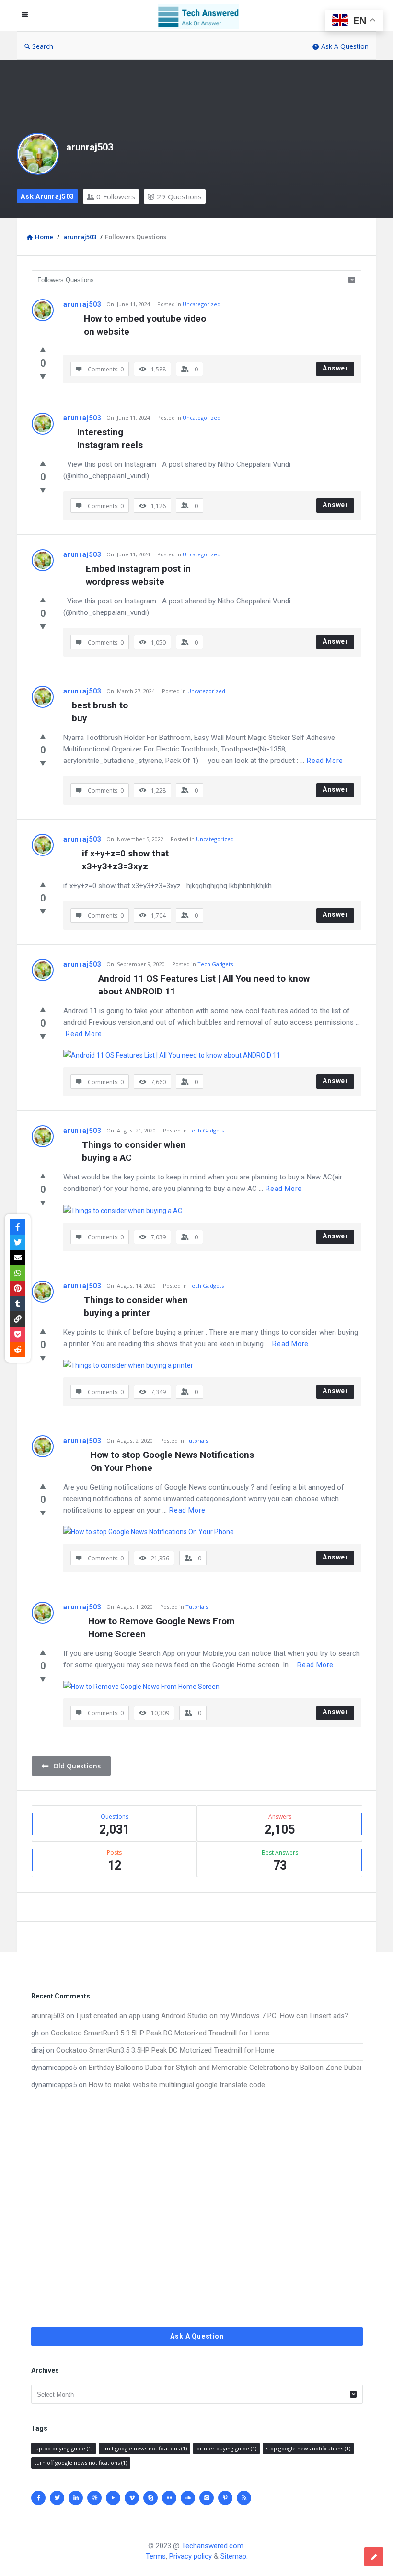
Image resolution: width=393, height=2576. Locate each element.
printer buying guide (226, 2448)
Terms (156, 2556)
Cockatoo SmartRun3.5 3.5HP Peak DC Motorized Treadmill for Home (160, 2033)
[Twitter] (57, 2498)
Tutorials (197, 1440)
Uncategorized (202, 304)
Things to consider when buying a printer (137, 1306)
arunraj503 (90, 147)
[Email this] (18, 1258)
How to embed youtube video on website (146, 325)
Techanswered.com (213, 2546)
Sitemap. (234, 2556)
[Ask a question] (374, 2557)
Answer (335, 368)
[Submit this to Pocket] (18, 1334)
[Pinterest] (225, 2498)
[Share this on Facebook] (18, 1227)
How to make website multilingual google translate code (177, 2085)
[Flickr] (169, 2498)
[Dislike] (43, 376)
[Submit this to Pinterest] (18, 1288)
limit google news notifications (144, 2448)
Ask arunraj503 (47, 196)
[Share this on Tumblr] (18, 1304)
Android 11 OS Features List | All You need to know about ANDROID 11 (205, 985)
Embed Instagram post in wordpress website (139, 575)
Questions (179, 196)
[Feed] (244, 2498)
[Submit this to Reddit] (18, 1350)
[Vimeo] (132, 2498)
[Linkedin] (76, 2498)
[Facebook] (38, 2498)
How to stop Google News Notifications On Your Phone (173, 1461)
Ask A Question (345, 46)
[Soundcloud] (188, 2498)
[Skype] (150, 2498)
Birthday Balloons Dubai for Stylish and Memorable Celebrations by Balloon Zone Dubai (225, 2068)
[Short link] (18, 1319)
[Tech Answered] (203, 16)
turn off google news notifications (81, 2463)
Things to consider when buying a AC (135, 1151)
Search (43, 46)
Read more (325, 761)
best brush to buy (100, 712)
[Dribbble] (94, 2498)
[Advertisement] (197, 2209)
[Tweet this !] (18, 1242)
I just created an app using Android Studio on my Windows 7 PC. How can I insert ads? (212, 2016)
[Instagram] (207, 2498)
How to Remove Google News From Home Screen (163, 1628)
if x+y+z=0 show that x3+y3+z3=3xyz (127, 860)
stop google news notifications (308, 2448)
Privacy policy (191, 2556)
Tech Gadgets (215, 964)
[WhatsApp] (18, 1273)
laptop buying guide (64, 2448)
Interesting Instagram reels (110, 439)
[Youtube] (113, 2498)
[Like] (43, 349)
